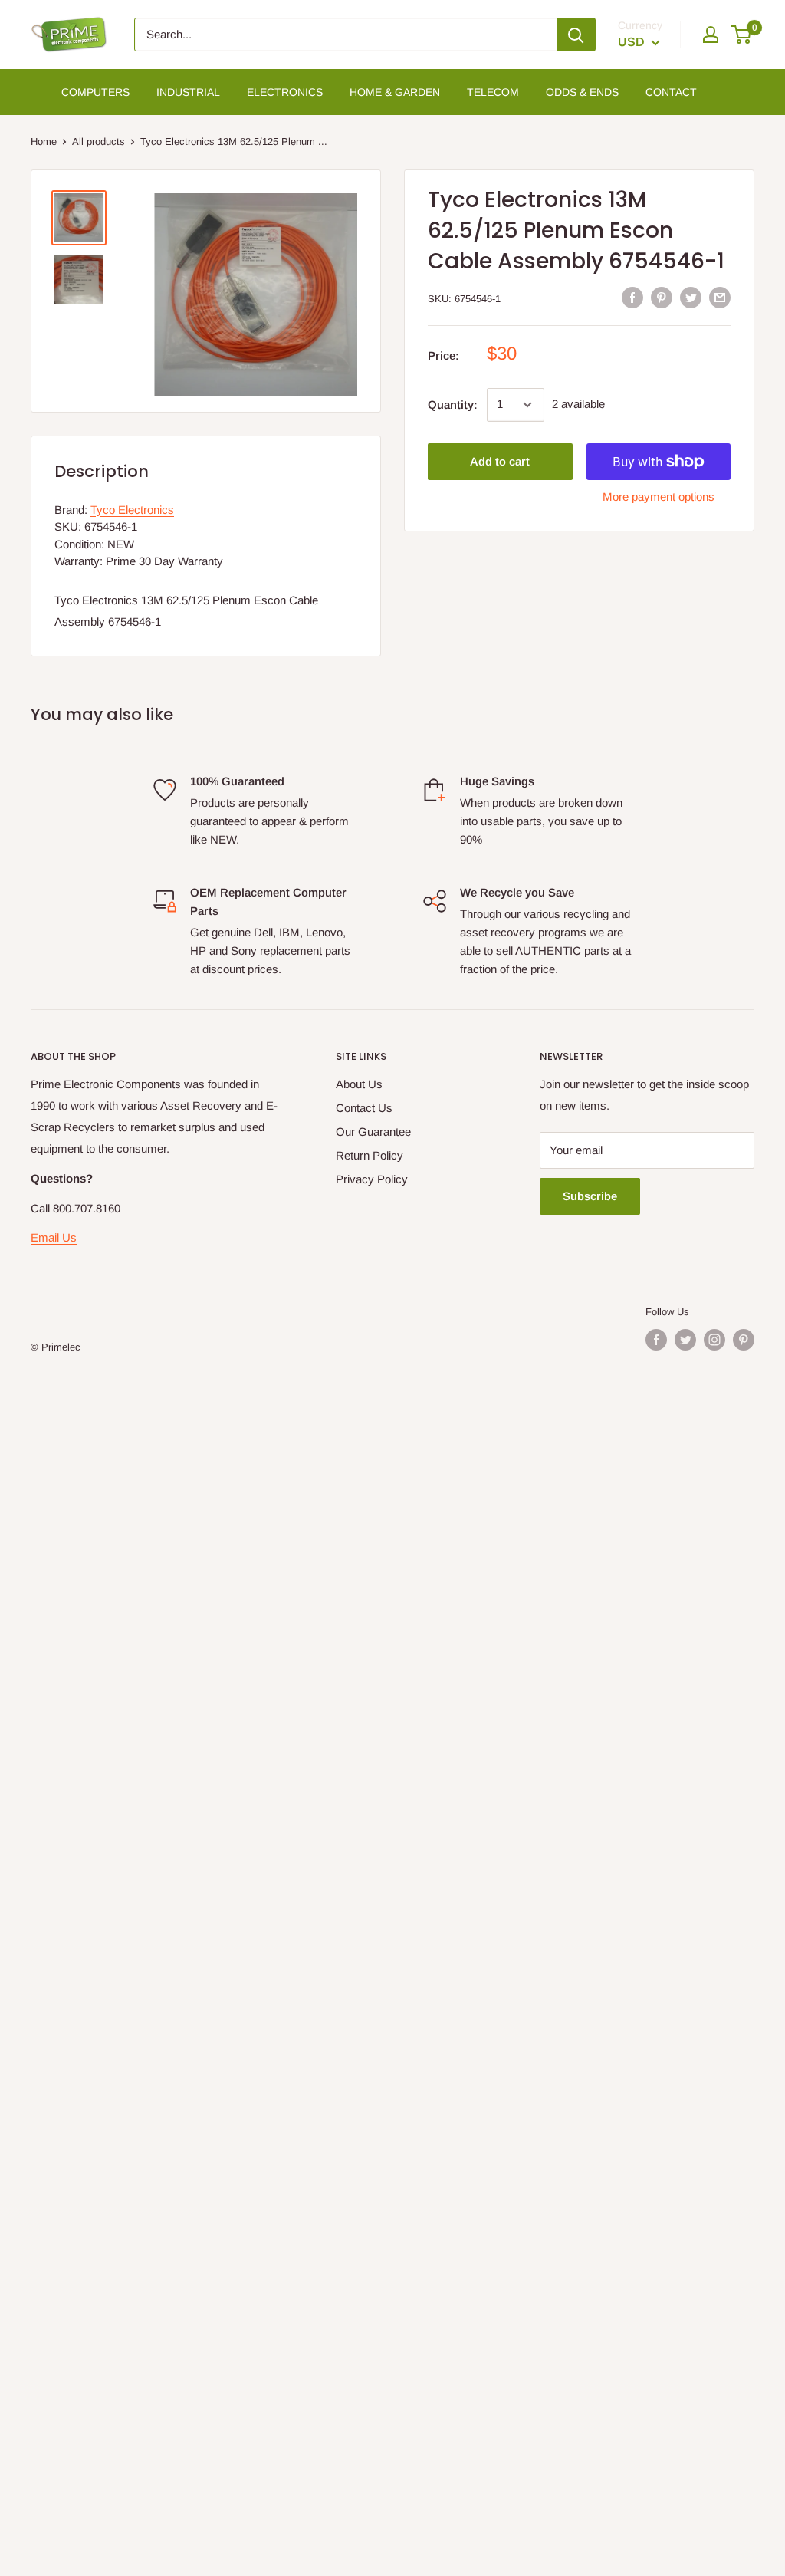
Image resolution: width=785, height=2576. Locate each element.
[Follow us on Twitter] (685, 1340)
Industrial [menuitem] (188, 92)
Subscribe (590, 1196)
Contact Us (364, 1108)
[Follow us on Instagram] (714, 1340)
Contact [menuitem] (671, 92)
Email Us (54, 1237)
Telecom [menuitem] (493, 92)
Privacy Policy (372, 1179)
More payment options (659, 497)
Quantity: (453, 405)
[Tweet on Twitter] (691, 297)
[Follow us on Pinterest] (744, 1340)
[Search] (576, 35)
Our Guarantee (373, 1132)
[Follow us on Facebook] (656, 1340)
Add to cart (500, 461)
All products (99, 141)
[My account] (711, 35)
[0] (742, 35)
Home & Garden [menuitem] (395, 92)
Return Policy (370, 1155)
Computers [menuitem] (95, 92)
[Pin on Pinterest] (662, 297)
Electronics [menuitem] (285, 92)
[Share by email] (720, 297)
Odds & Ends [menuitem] (582, 92)
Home (44, 141)
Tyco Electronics (132, 510)
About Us (359, 1084)
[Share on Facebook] (632, 297)
